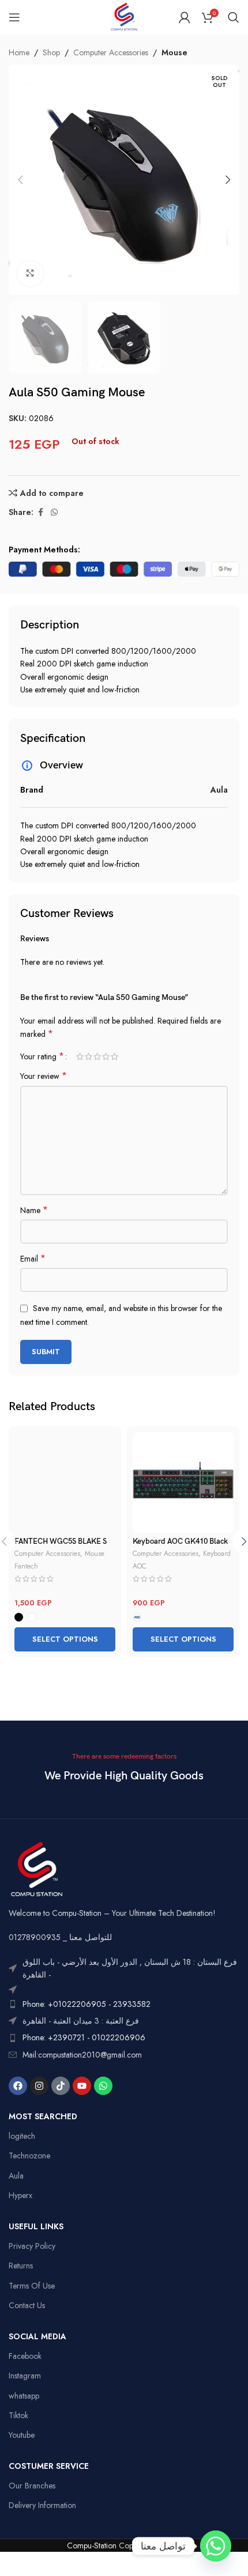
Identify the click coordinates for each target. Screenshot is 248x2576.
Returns (21, 2266)
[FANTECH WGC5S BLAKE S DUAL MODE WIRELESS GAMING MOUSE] (65, 1482)
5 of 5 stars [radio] (114, 1056)
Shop (51, 52)
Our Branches (32, 2486)
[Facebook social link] (40, 512)
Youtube (22, 2435)
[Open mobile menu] (14, 17)
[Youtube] (82, 2086)
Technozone (29, 2155)
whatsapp (24, 2396)
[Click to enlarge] (30, 274)
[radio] (19, 1617)
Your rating (42, 1056)
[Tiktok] (61, 2086)
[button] (20, 180)
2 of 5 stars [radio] (89, 1056)
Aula (16, 2176)
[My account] (185, 17)
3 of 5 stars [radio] (97, 1056)
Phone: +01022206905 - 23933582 (87, 2004)
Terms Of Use (32, 2286)
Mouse (174, 52)
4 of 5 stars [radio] (106, 1056)
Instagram (25, 2376)
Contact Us (27, 2305)
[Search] (234, 17)
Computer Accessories (111, 52)
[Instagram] (39, 2086)
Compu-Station (92, 2545)
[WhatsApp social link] (54, 512)
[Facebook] (18, 2086)
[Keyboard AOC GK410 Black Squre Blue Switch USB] (183, 1482)
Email (33, 1259)
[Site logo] (124, 16)
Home (19, 52)
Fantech (26, 1566)
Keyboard (217, 1553)
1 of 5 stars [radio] (80, 1056)
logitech (22, 2136)
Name (34, 1210)
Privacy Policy (32, 2246)
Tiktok (18, 2415)
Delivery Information (42, 2505)
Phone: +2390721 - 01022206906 (84, 2037)
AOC (140, 1566)
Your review (44, 1076)
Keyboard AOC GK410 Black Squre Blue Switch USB (180, 1546)
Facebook (25, 2356)
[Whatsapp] (103, 2086)
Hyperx (20, 2195)
